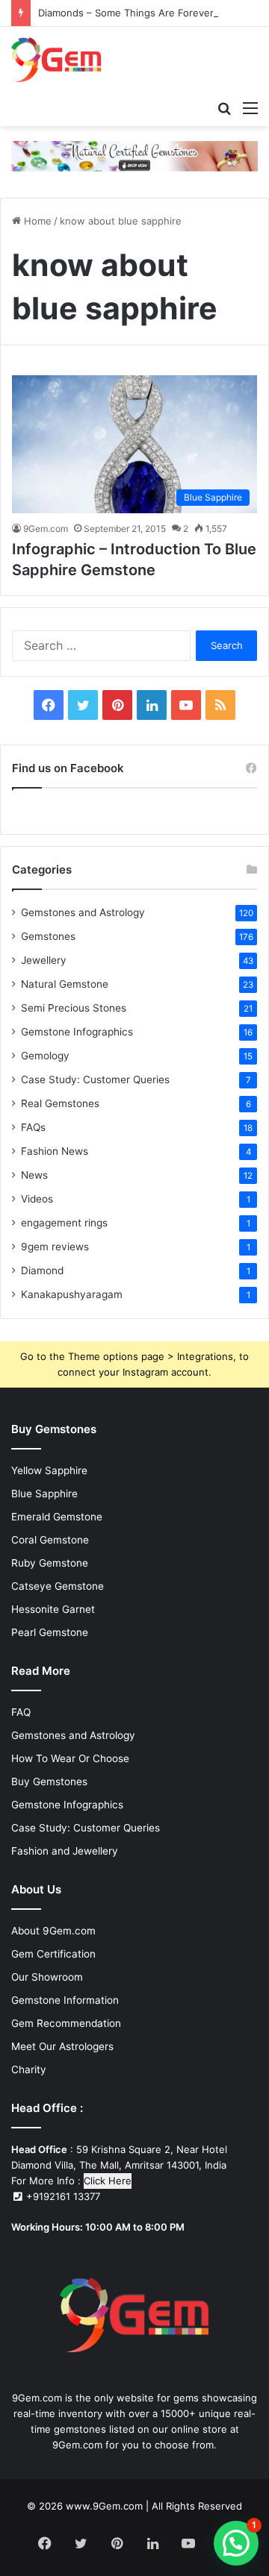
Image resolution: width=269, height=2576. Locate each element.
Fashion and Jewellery (65, 1851)
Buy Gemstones (49, 1781)
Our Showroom (47, 1977)
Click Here (108, 2181)
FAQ (21, 1712)
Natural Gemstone (65, 984)
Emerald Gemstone (57, 1517)
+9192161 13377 (62, 2196)
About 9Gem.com (53, 1931)
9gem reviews (55, 1247)
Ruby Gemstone (50, 1563)
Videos (37, 1199)
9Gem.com (46, 529)
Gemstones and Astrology (83, 912)
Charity (29, 2069)
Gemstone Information (65, 2000)
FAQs (33, 1127)
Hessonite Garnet (53, 1609)
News (34, 1175)
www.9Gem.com (104, 2506)
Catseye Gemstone (58, 1586)
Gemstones (48, 936)
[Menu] (250, 107)
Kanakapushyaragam (72, 1294)
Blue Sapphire (44, 1494)
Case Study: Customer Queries (95, 1079)
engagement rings (64, 1223)
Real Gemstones (60, 1103)
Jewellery (44, 960)
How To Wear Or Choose (70, 1758)
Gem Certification (53, 1954)
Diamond (42, 1270)
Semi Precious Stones (74, 1008)
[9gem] (56, 60)
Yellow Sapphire (49, 1470)
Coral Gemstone (50, 1540)
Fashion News (55, 1151)
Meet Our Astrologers (62, 2046)
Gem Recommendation (66, 2023)
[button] (236, 2543)
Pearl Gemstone (50, 1632)
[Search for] (224, 107)
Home (36, 221)
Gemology (45, 1056)
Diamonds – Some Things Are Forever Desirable (149, 13)
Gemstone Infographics (77, 1032)
